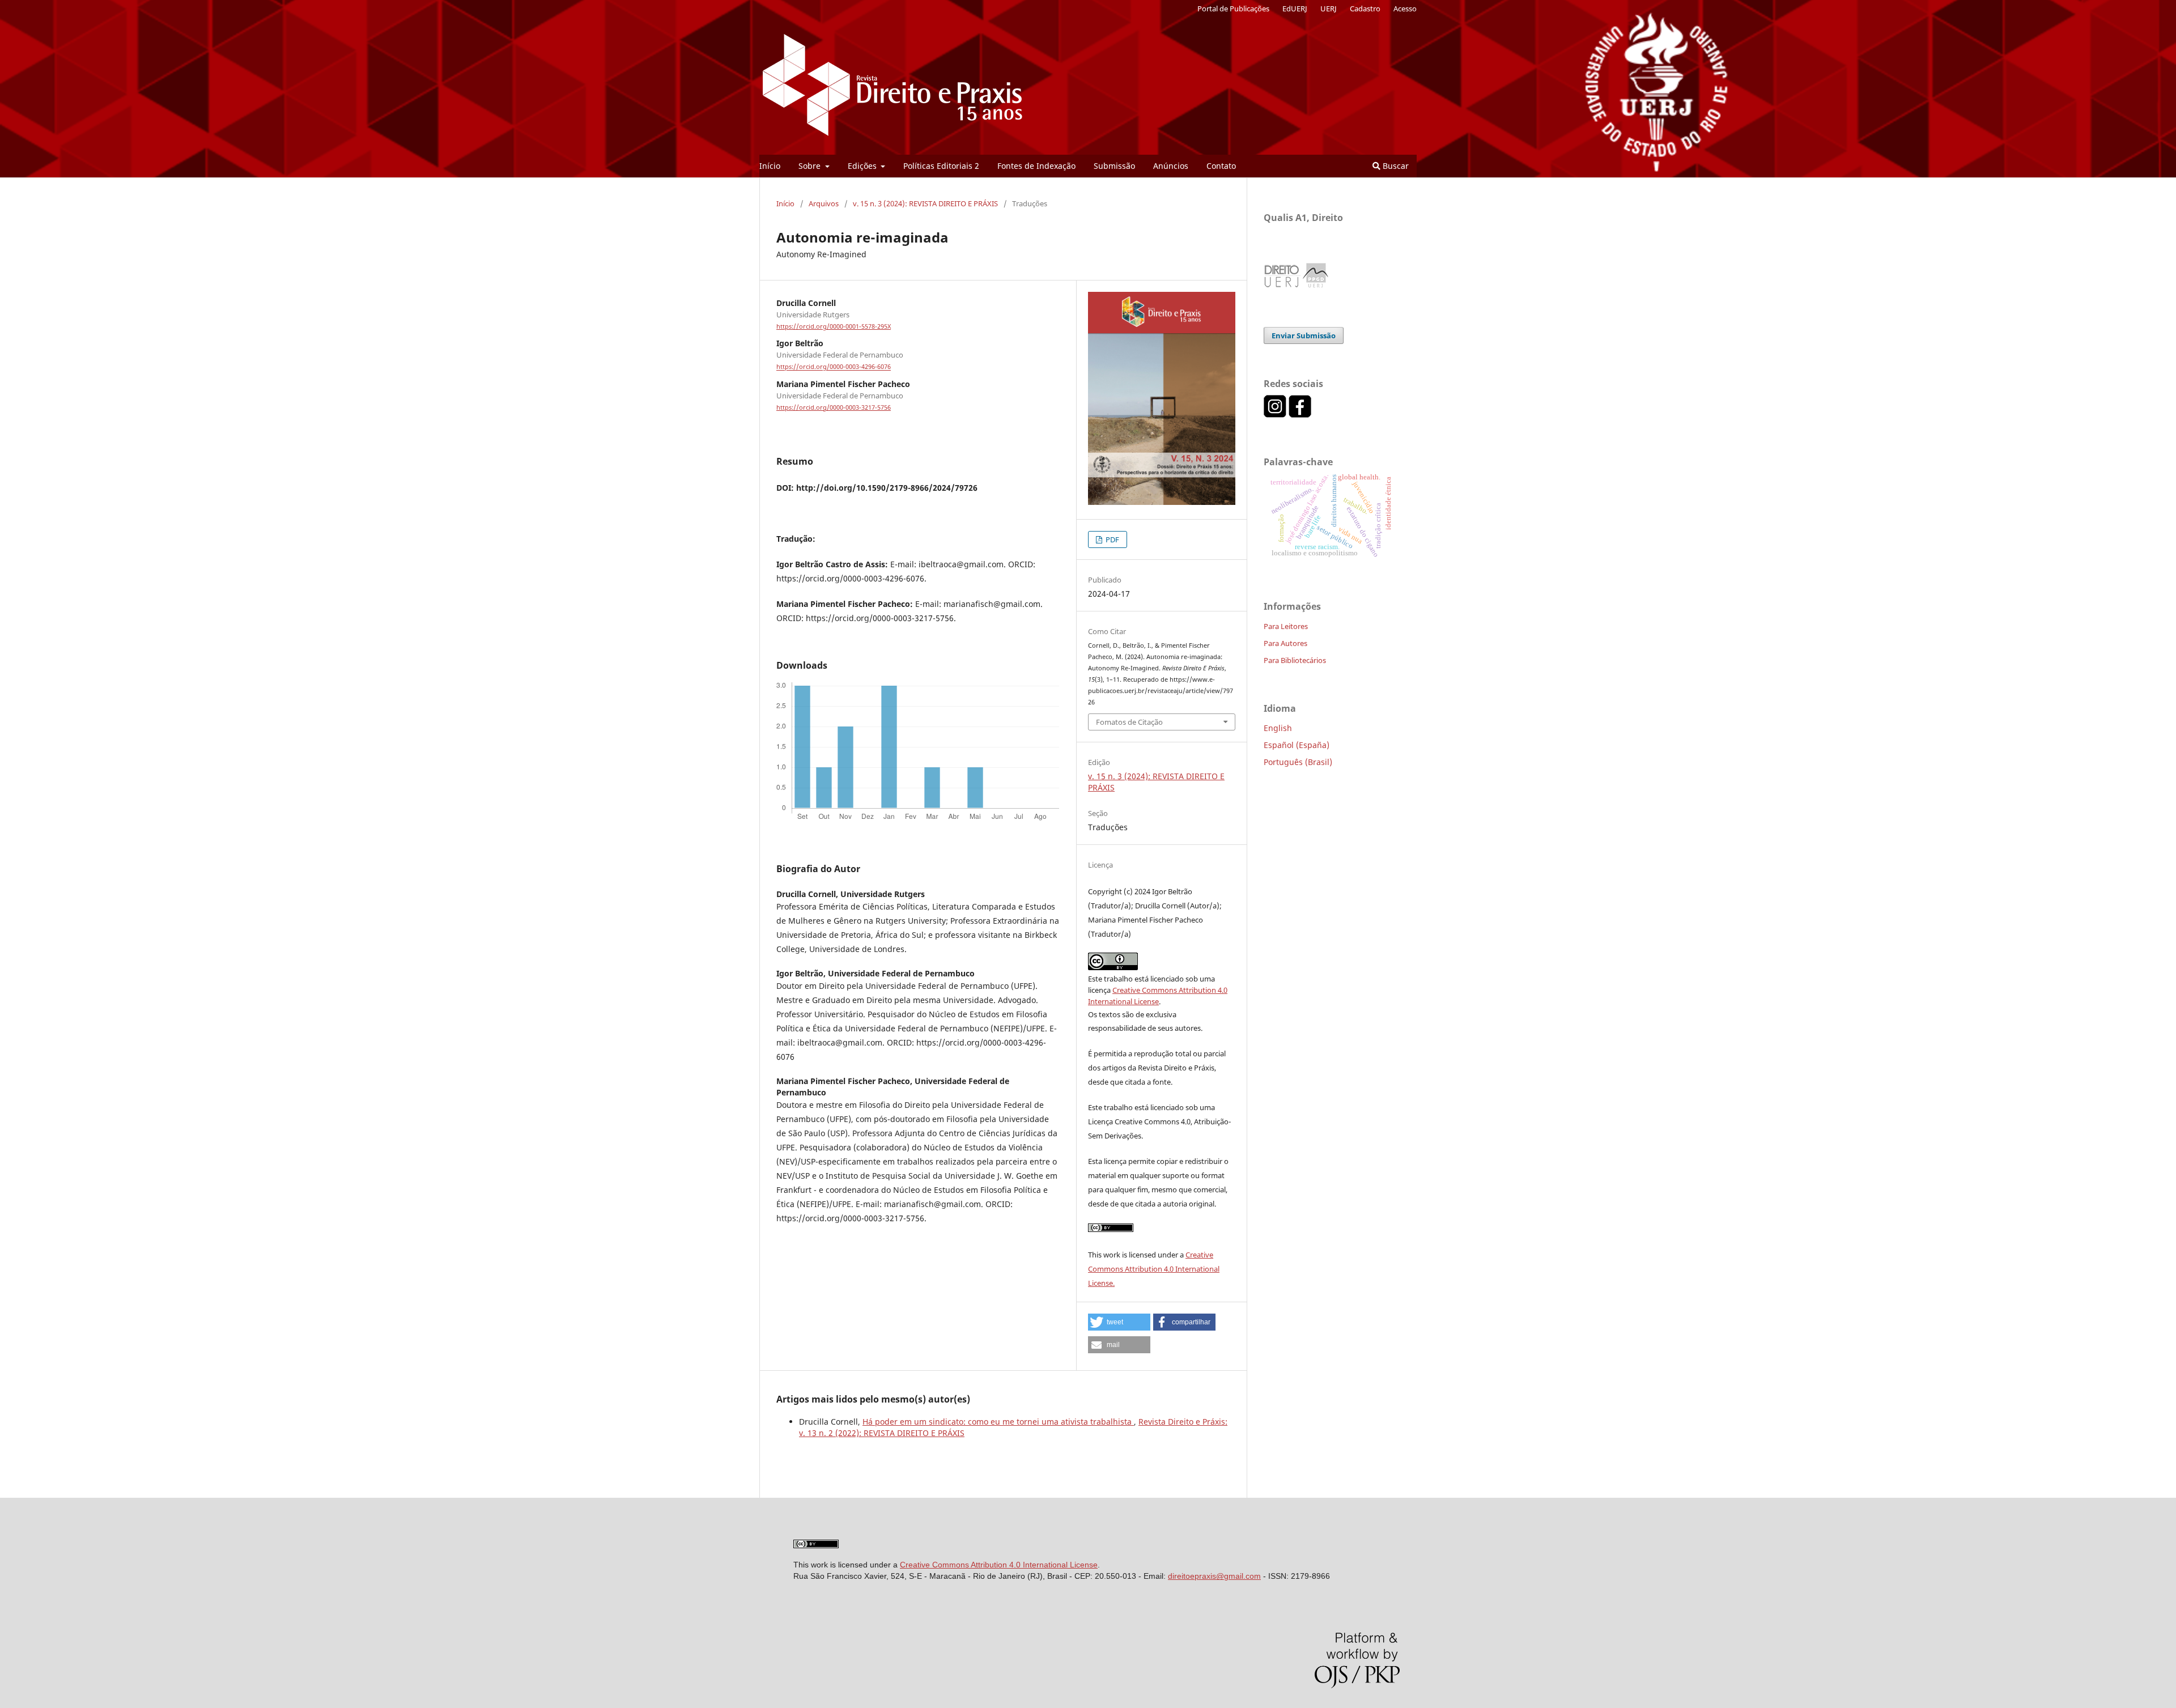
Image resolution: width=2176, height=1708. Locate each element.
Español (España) (1297, 745)
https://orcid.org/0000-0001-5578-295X (834, 326)
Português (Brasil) (1298, 762)
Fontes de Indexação (1036, 166)
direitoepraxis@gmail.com (1214, 1576)
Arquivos (824, 203)
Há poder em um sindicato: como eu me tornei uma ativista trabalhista (998, 1422)
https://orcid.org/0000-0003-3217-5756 (834, 407)
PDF (1112, 539)
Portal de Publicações (1233, 9)
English (1278, 728)
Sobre (811, 166)
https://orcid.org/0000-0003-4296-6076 (834, 367)
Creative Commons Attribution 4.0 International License (999, 1565)
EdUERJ (1295, 9)
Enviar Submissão (1304, 335)
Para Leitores (1286, 626)
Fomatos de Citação (1129, 722)
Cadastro (1365, 9)
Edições (863, 166)
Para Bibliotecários (1295, 660)
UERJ (1329, 9)
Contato (1221, 166)
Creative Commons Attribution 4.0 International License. (1154, 1269)
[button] (1119, 1322)
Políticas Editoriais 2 (941, 166)
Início (770, 166)
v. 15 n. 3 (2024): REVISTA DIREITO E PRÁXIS (925, 203)
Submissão (1114, 166)
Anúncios (1171, 166)
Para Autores (1285, 643)
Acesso (1405, 9)
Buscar (1395, 166)
